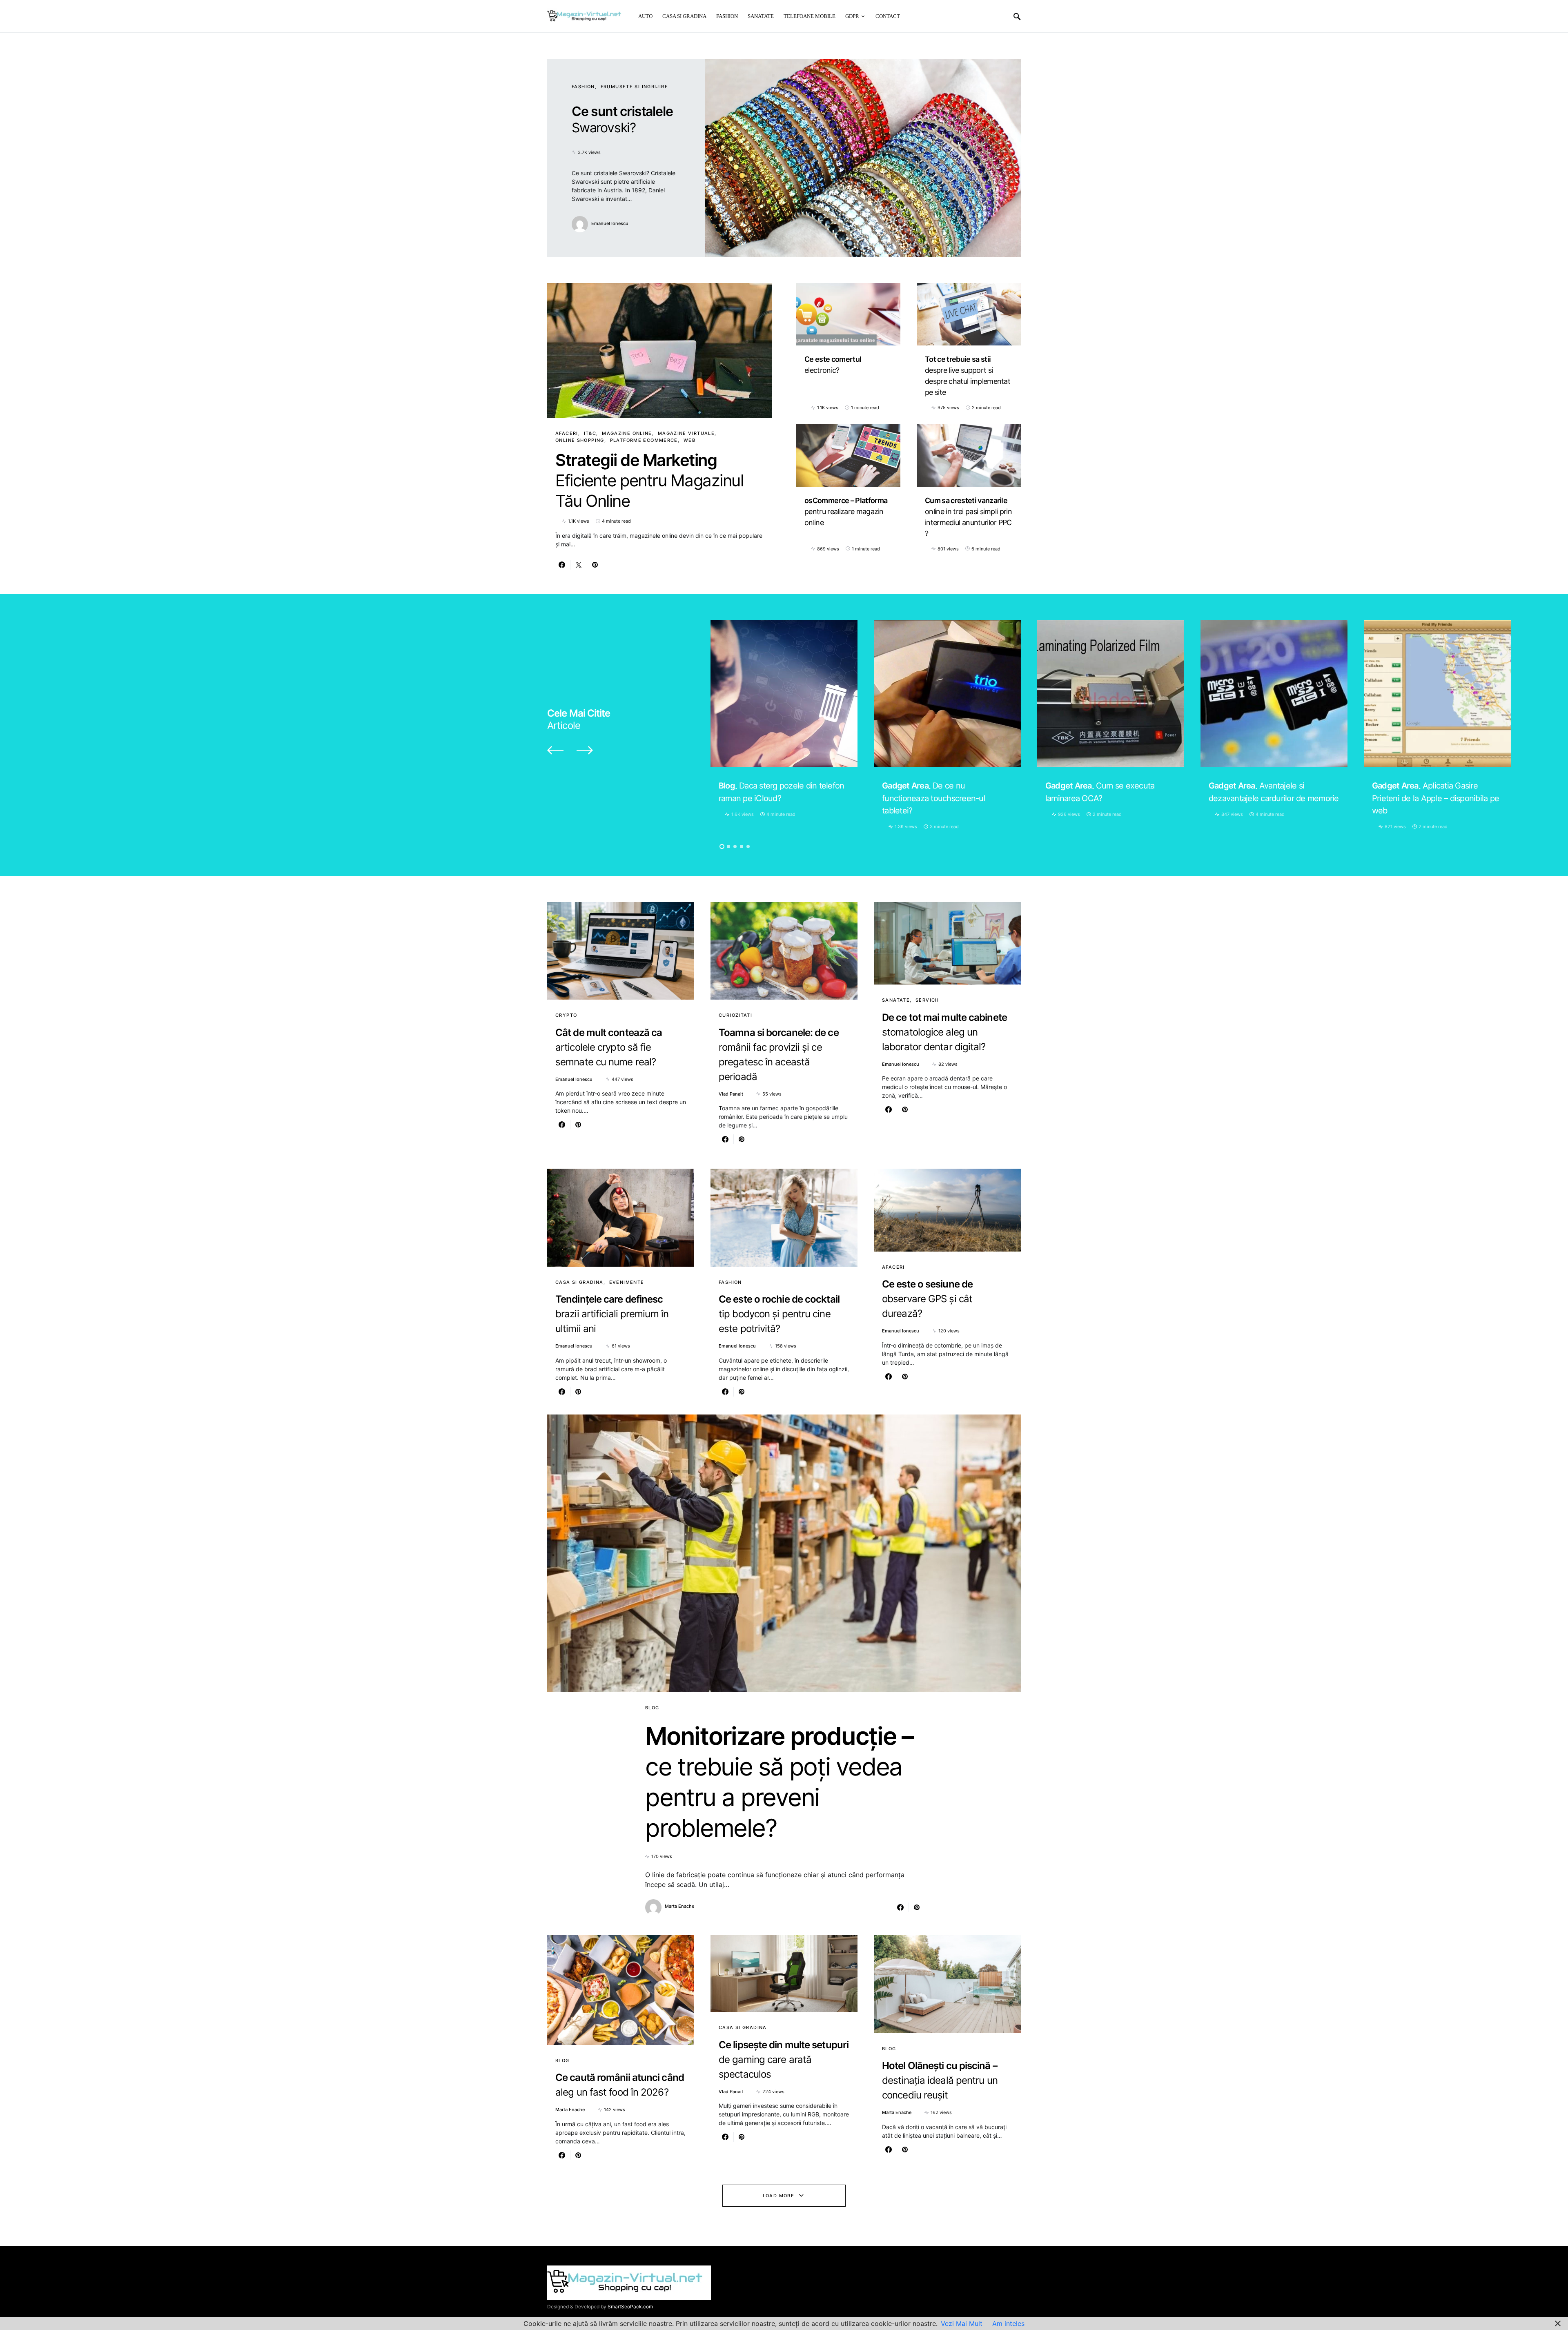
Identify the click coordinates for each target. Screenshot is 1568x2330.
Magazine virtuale (686, 433)
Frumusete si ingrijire (634, 87)
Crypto (566, 1015)
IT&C (590, 433)
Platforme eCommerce (644, 440)
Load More (778, 2196)
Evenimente (627, 1282)
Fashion (583, 87)
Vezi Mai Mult (962, 2323)
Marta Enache (679, 1906)
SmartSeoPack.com (630, 2307)
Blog (652, 1708)
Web (689, 440)
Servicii (927, 1000)
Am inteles (1008, 2323)
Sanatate (896, 1000)
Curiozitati (735, 1015)
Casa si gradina (579, 1282)
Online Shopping (580, 440)
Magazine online (627, 433)
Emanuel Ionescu (610, 223)
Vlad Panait (731, 1094)
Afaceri (567, 433)
